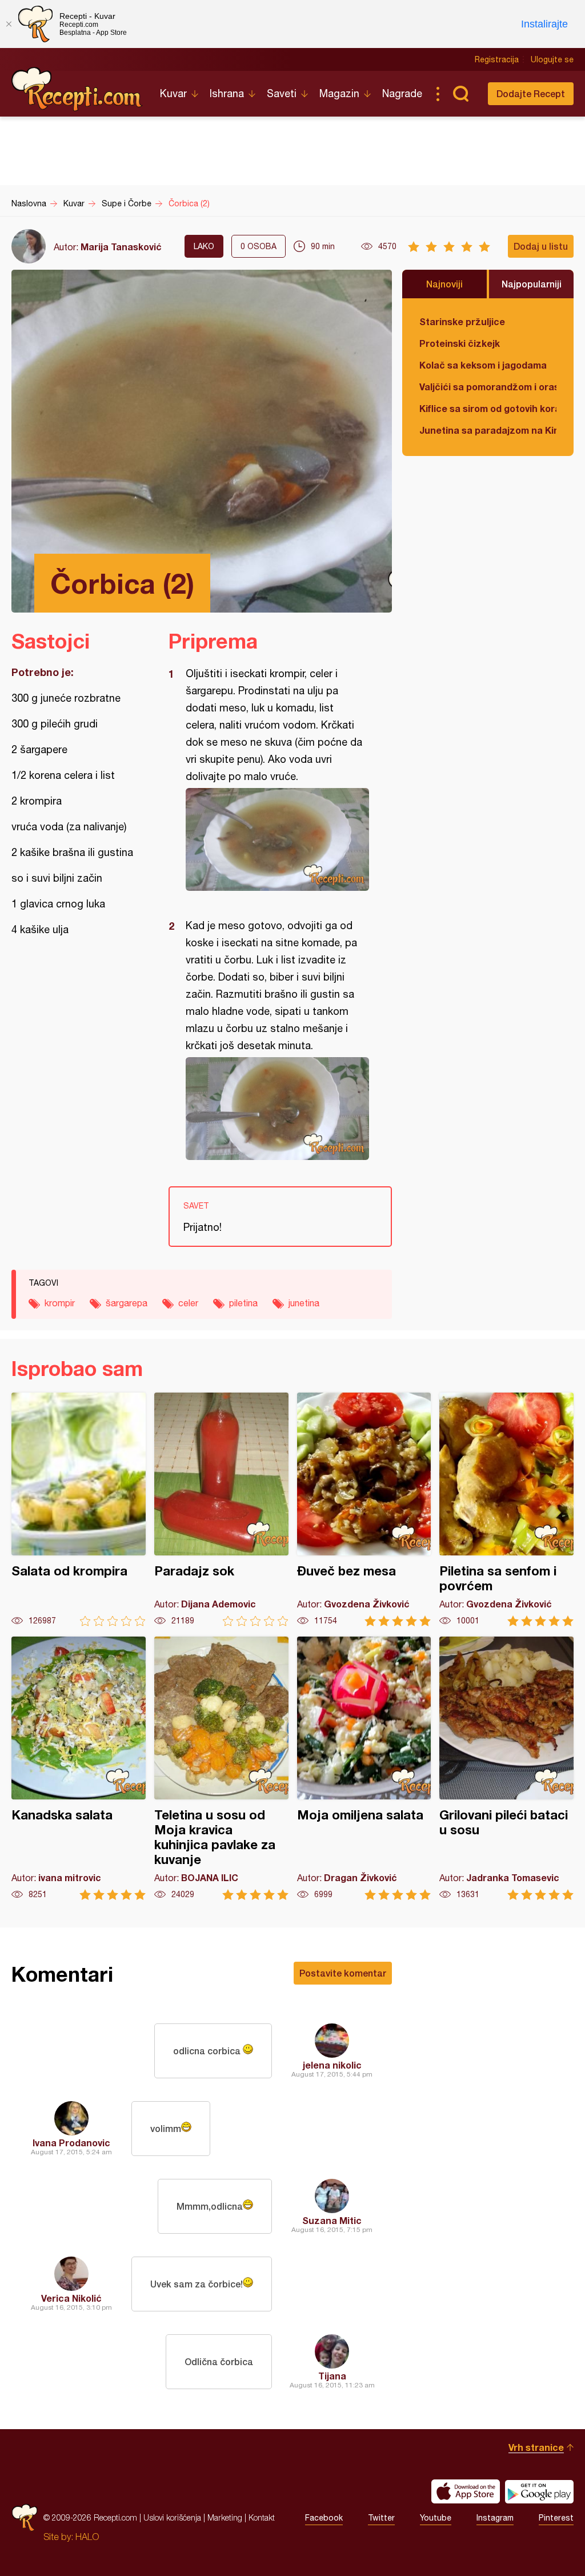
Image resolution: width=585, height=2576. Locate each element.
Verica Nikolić (71, 2298)
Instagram (495, 2518)
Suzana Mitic (332, 2220)
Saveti (282, 93)
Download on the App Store (466, 2491)
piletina (243, 1303)
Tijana (332, 2376)
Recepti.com (77, 89)
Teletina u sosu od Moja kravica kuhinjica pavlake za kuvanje (221, 1768)
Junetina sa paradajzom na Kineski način (488, 430)
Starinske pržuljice (462, 321)
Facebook (324, 2518)
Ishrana (227, 93)
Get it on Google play (539, 2491)
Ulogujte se (552, 59)
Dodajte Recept (531, 93)
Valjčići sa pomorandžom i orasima (488, 387)
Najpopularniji (532, 284)
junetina (304, 1303)
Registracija (497, 59)
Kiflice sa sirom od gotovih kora (488, 408)
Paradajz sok (221, 1509)
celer (188, 1303)
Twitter (381, 2518)
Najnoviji (444, 284)
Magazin (339, 93)
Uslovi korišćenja (172, 2517)
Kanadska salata (79, 1768)
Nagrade (402, 93)
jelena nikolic (332, 2065)
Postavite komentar (343, 1973)
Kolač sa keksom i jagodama (483, 365)
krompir (60, 1303)
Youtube (436, 2518)
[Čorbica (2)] (275, 839)
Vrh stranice (536, 2447)
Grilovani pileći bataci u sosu (506, 1768)
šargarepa (127, 1303)
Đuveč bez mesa (364, 1509)
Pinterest (556, 2518)
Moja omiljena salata (364, 1768)
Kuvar (173, 93)
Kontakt (262, 2517)
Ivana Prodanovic (71, 2143)
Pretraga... (460, 94)
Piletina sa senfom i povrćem (506, 1509)
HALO (87, 2537)
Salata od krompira (79, 1509)
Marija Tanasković (121, 247)
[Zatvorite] (9, 24)
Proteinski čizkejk (460, 343)
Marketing (225, 2517)
